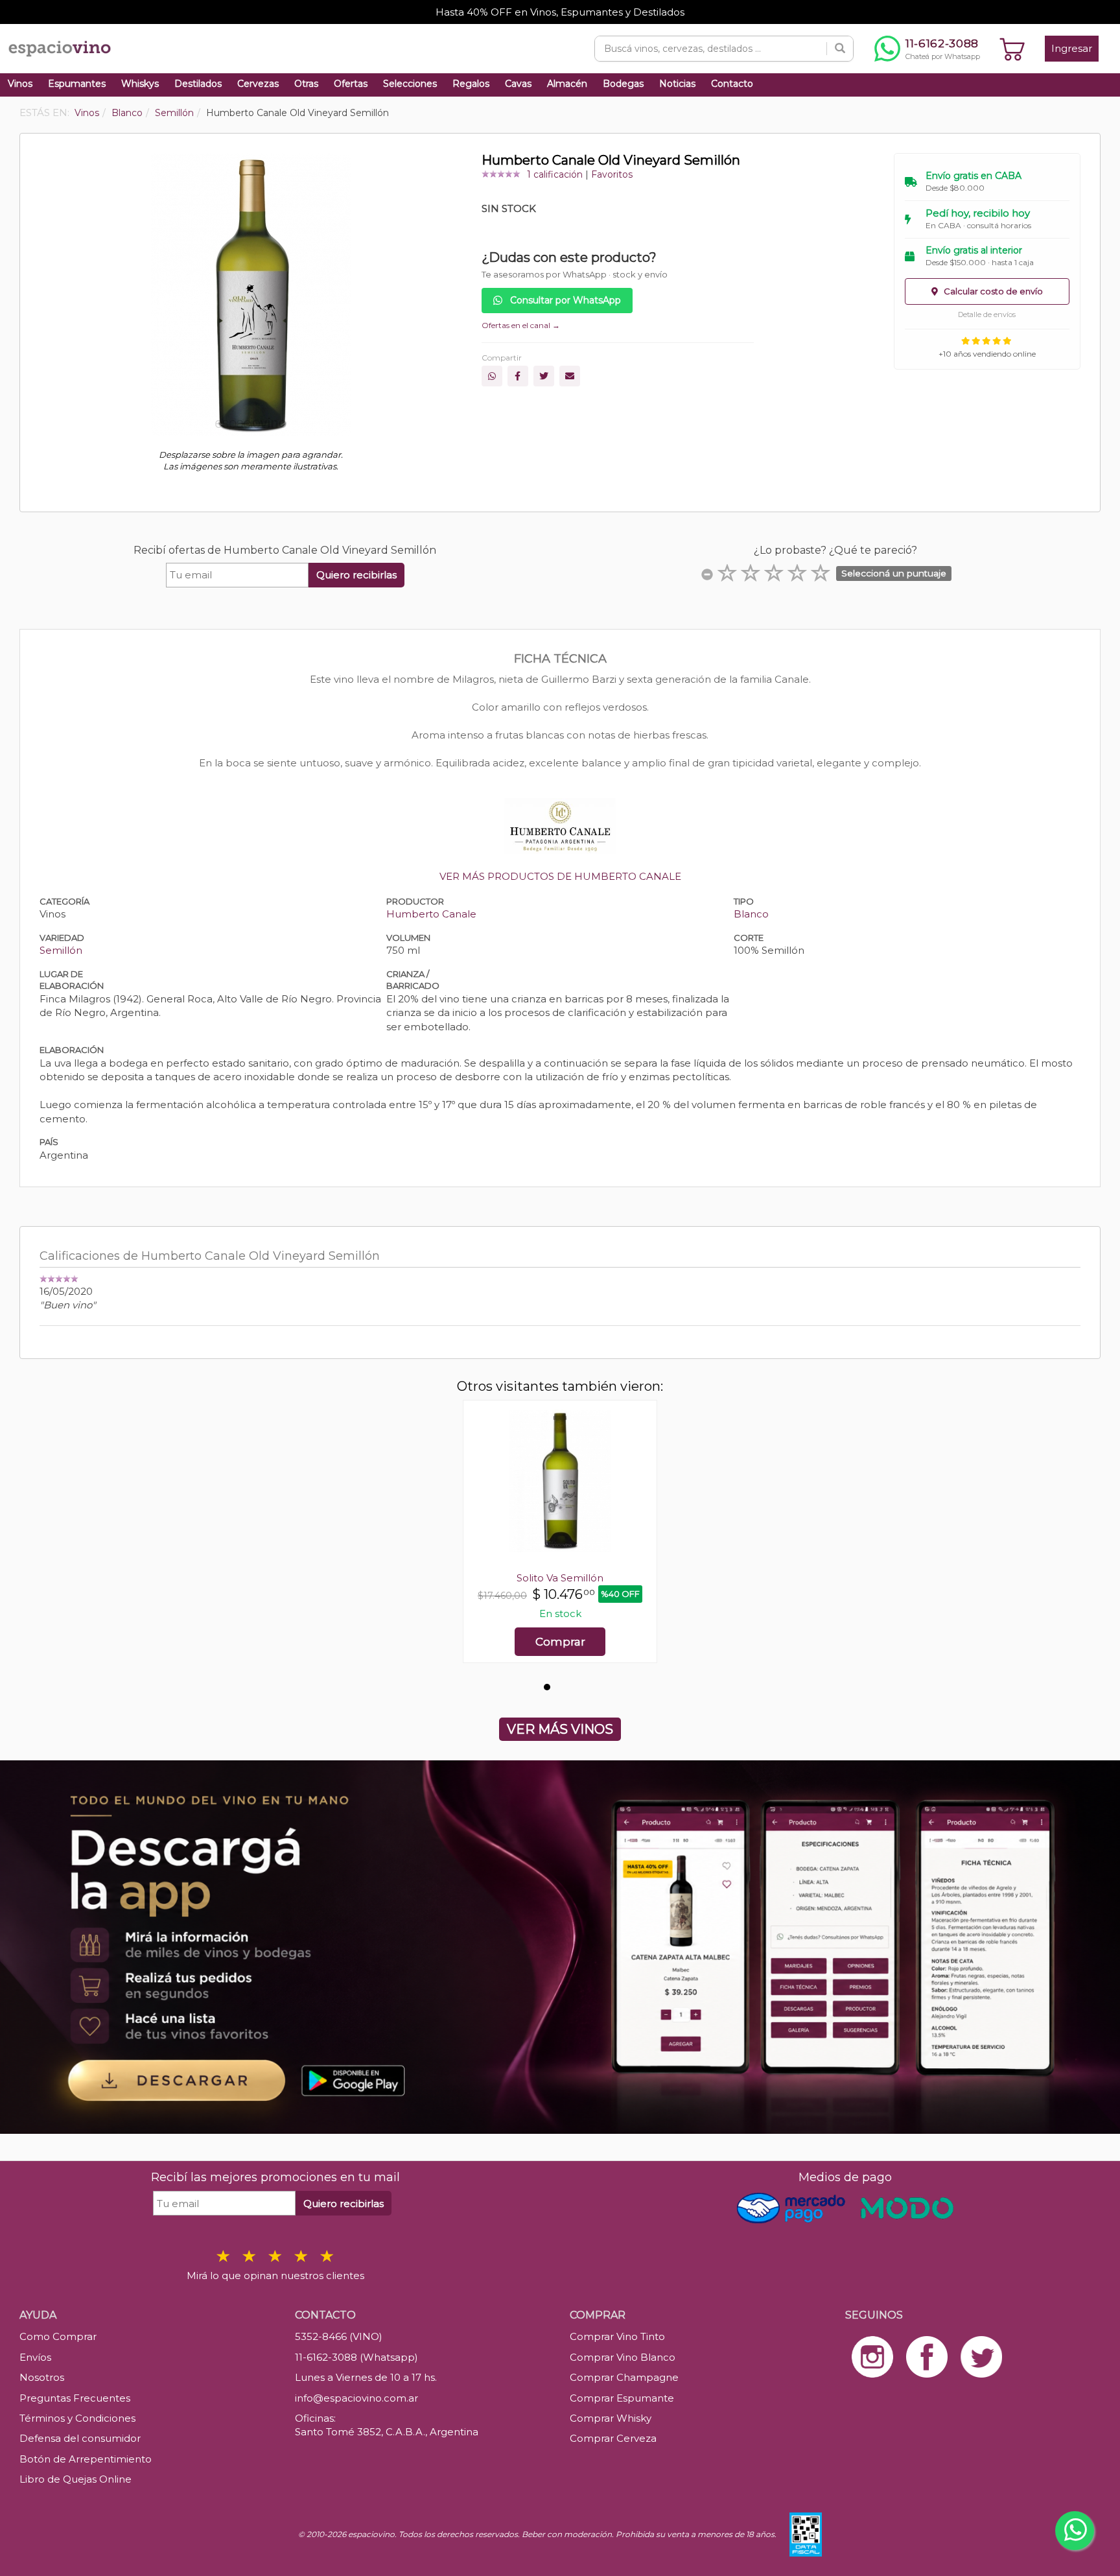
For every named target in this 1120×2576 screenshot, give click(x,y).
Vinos (20, 84)
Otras (306, 84)
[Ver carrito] (1012, 49)
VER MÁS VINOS (560, 1729)
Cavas (518, 84)
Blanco (751, 914)
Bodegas (623, 84)
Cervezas (258, 84)
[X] (544, 376)
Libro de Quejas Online (76, 2479)
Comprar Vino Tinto (617, 2336)
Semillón (61, 950)
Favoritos (612, 174)
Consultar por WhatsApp (564, 300)
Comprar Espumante (622, 2398)
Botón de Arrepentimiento (86, 2459)
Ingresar (1072, 48)
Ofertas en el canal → (521, 325)
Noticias (677, 84)
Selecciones (410, 84)
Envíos (35, 2357)
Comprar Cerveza (613, 2438)
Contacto (732, 84)
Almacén (567, 84)
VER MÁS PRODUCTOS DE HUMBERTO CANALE (560, 876)
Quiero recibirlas (356, 575)
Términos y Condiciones (77, 2418)
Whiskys (140, 84)
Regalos (471, 84)
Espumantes (77, 84)
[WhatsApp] (492, 376)
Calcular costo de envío (992, 291)
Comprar (560, 1642)
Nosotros (42, 2377)
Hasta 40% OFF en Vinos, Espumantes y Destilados (560, 12)
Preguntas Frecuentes (75, 2398)
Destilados (198, 84)
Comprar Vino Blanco (623, 2357)
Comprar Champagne (624, 2377)
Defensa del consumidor (80, 2438)
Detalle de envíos (987, 314)
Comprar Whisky (611, 2418)
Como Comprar (58, 2336)
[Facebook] (518, 376)
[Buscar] (840, 49)
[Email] (570, 376)
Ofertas (351, 84)
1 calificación (555, 174)
